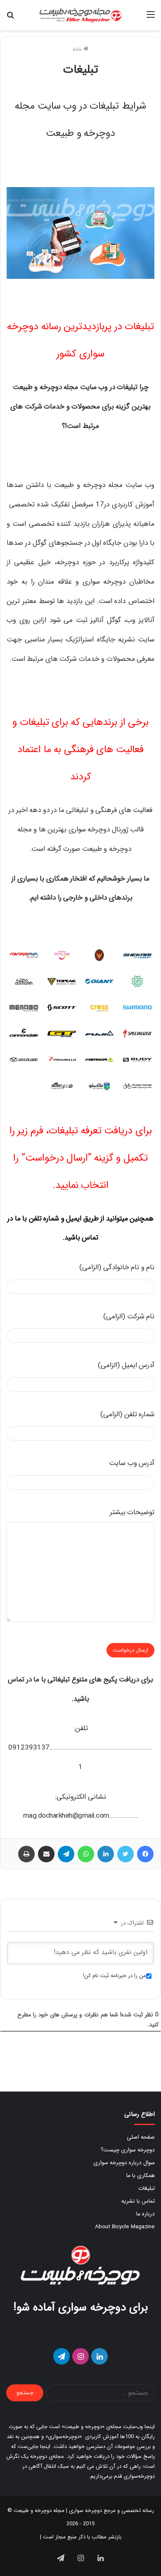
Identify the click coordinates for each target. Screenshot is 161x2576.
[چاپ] (26, 1854)
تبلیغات (147, 2188)
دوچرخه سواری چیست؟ (128, 2150)
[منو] (151, 18)
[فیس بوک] (145, 1854)
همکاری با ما (141, 2176)
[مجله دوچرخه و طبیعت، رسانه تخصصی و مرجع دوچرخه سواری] (80, 15)
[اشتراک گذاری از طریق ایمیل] (46, 1854)
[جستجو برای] (10, 18)
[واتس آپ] (86, 1854)
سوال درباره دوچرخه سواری (124, 2163)
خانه (78, 49)
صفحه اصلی (141, 2137)
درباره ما (146, 2214)
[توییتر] (125, 1854)
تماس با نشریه (138, 2201)
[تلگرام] (66, 1854)
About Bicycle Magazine (125, 2227)
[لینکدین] (106, 1854)
